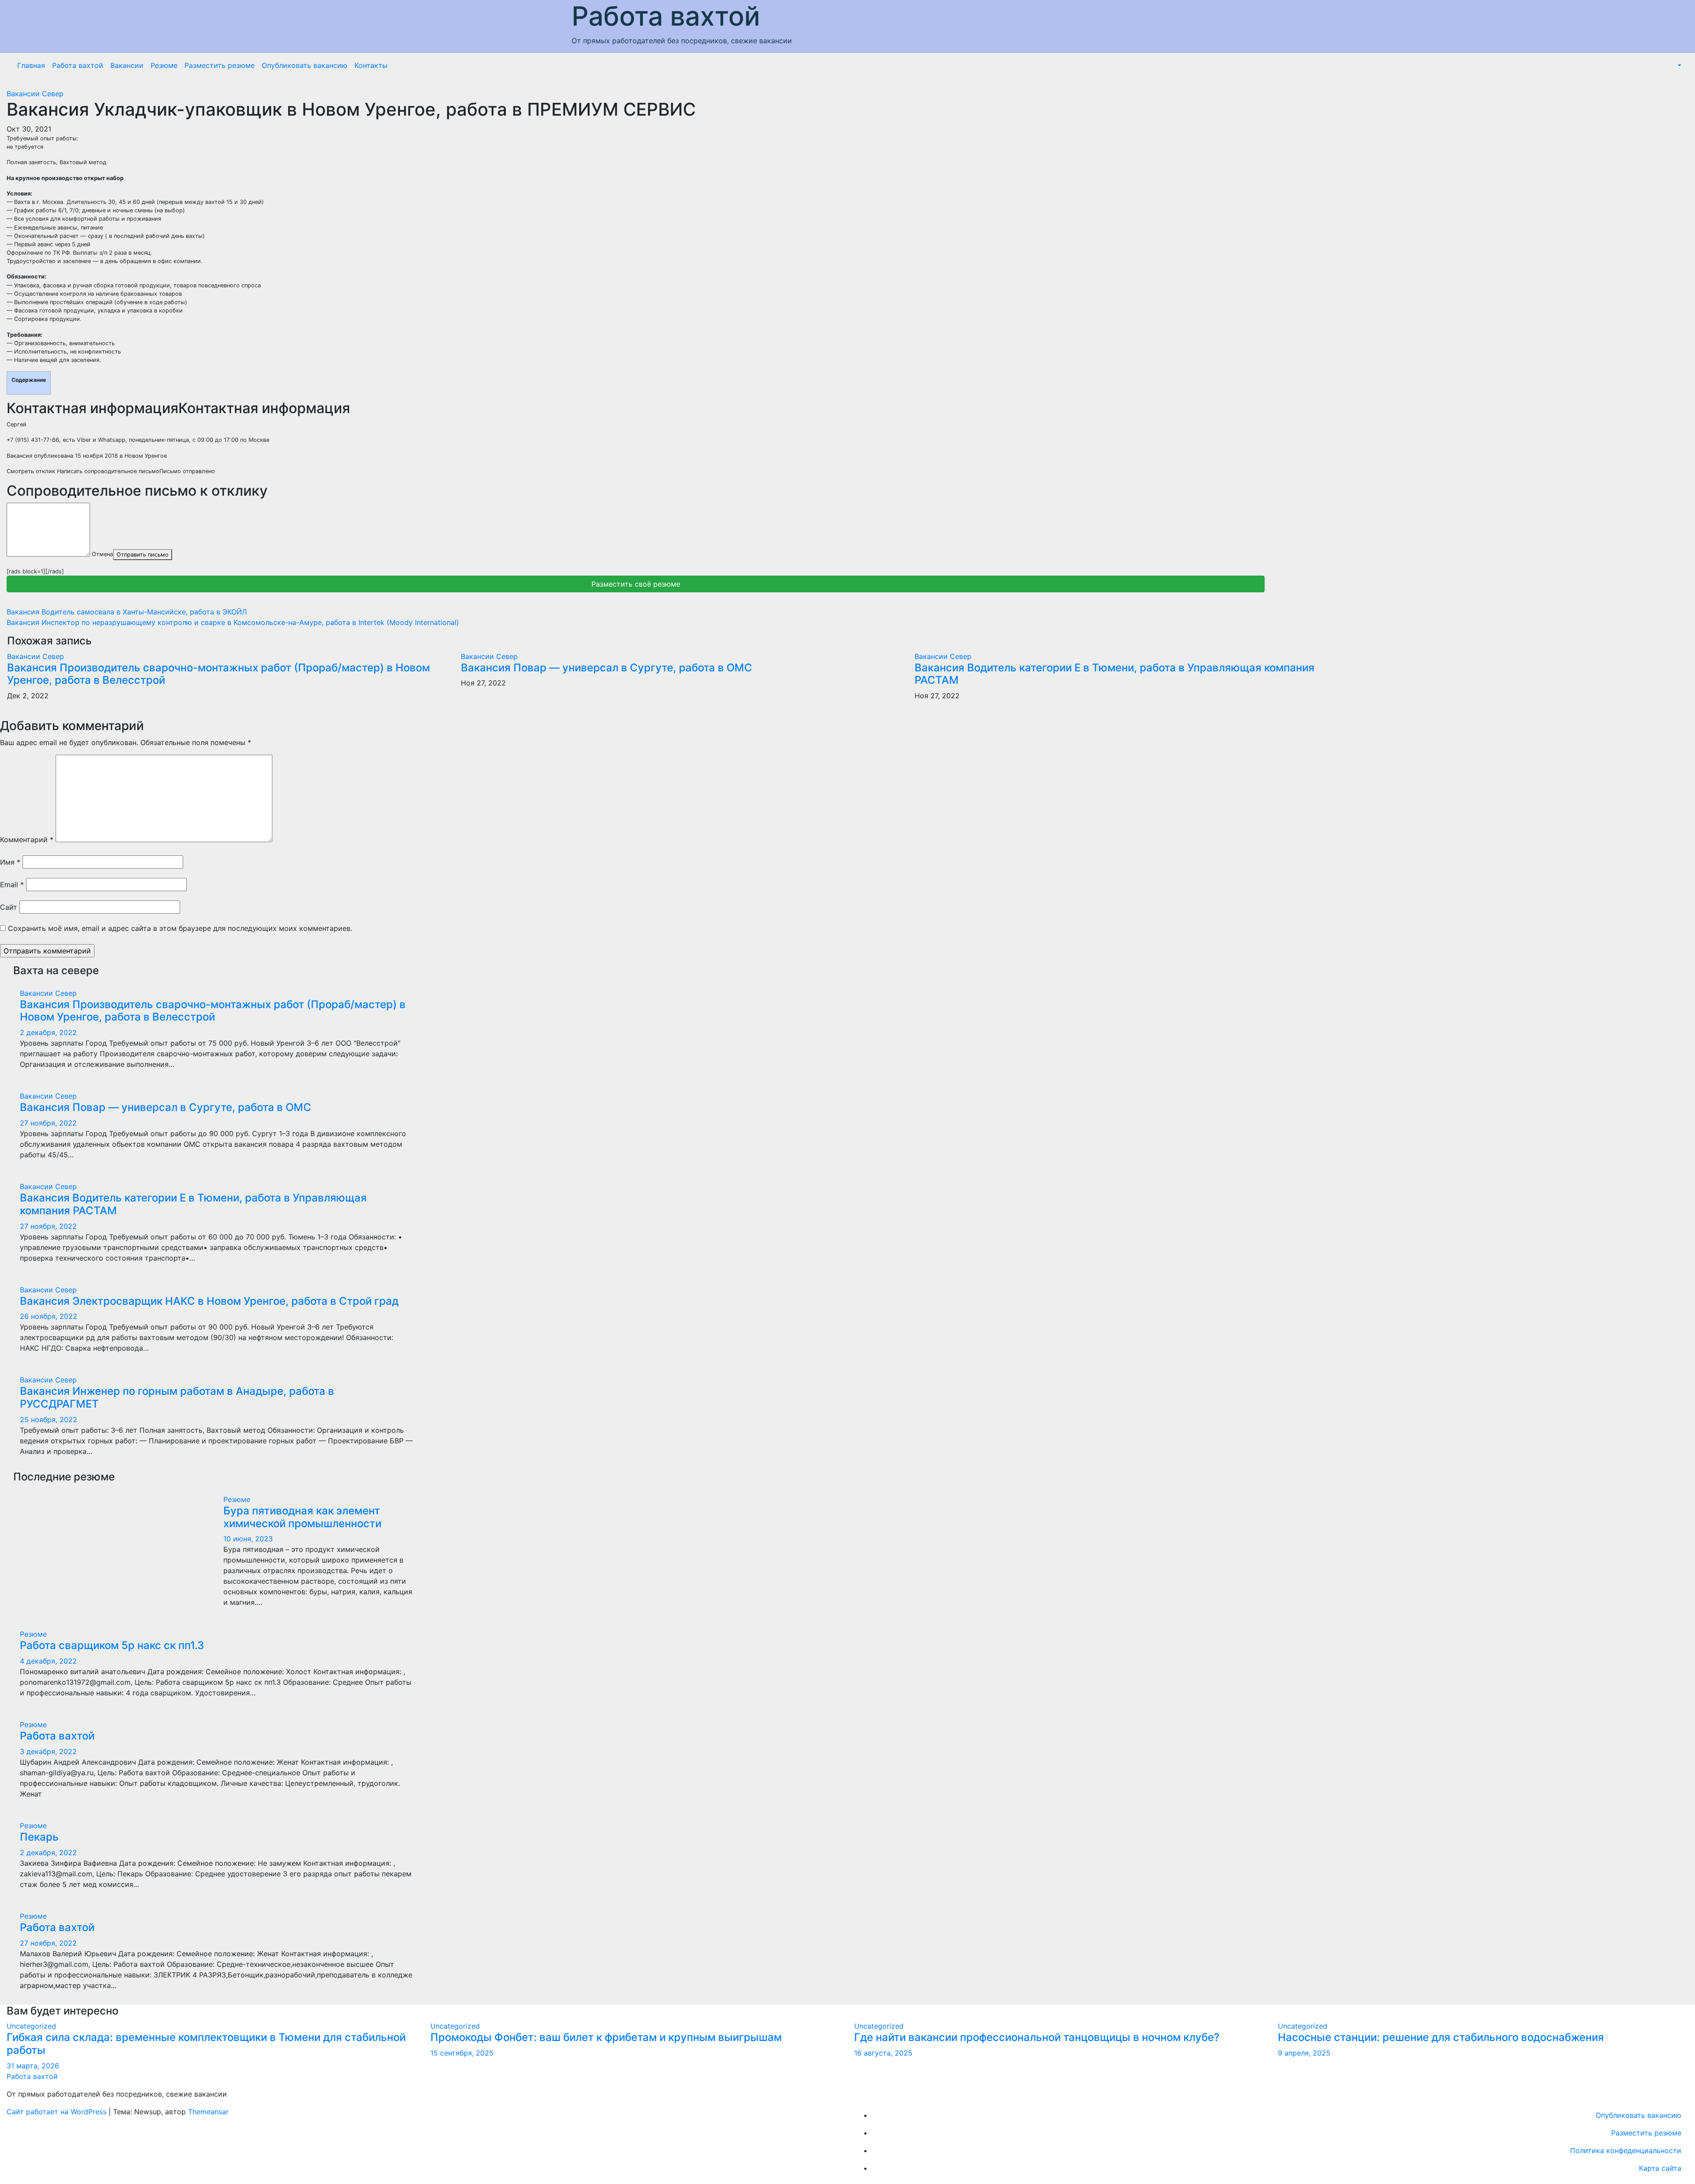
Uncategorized (31, 2026)
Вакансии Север (35, 94)
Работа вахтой (666, 16)
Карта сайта (1660, 2168)
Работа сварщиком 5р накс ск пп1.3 (112, 1645)
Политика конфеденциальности (1626, 2150)
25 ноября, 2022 (49, 1420)
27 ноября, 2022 (48, 1123)
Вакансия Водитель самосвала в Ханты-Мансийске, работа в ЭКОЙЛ (127, 612)
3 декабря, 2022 (48, 1751)
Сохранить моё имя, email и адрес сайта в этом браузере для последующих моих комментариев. (180, 928)
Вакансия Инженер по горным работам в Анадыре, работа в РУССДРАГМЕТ (177, 1397)
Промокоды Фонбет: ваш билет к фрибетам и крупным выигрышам (606, 2037)
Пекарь (39, 1837)
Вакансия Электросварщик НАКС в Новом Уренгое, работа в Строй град (209, 1301)
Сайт (9, 907)
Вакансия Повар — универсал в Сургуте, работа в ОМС (606, 668)
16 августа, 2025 (883, 2053)
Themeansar (208, 2112)
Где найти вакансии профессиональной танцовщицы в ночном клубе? (1037, 2037)
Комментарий (27, 840)
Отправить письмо (143, 555)
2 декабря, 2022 (48, 1032)
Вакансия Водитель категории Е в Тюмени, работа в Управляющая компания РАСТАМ (1115, 674)
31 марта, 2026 (33, 2066)
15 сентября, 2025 (462, 2053)
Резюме (164, 65)
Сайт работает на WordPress (58, 2112)
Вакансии (127, 65)
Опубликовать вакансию (305, 65)
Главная (31, 65)
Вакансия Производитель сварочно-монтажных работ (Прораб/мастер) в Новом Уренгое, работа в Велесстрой (218, 674)
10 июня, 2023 (248, 1539)
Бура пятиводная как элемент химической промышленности (302, 1517)
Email (12, 885)
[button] (1679, 65)
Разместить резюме (220, 65)
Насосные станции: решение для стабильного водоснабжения (1441, 2037)
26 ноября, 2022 (49, 1316)
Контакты (371, 65)
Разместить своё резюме (636, 584)
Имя (10, 862)
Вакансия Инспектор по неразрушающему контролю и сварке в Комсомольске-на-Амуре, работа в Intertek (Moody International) (233, 622)
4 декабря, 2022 (48, 1661)
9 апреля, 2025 (1304, 2053)
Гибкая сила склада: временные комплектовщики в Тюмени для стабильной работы (206, 2044)
